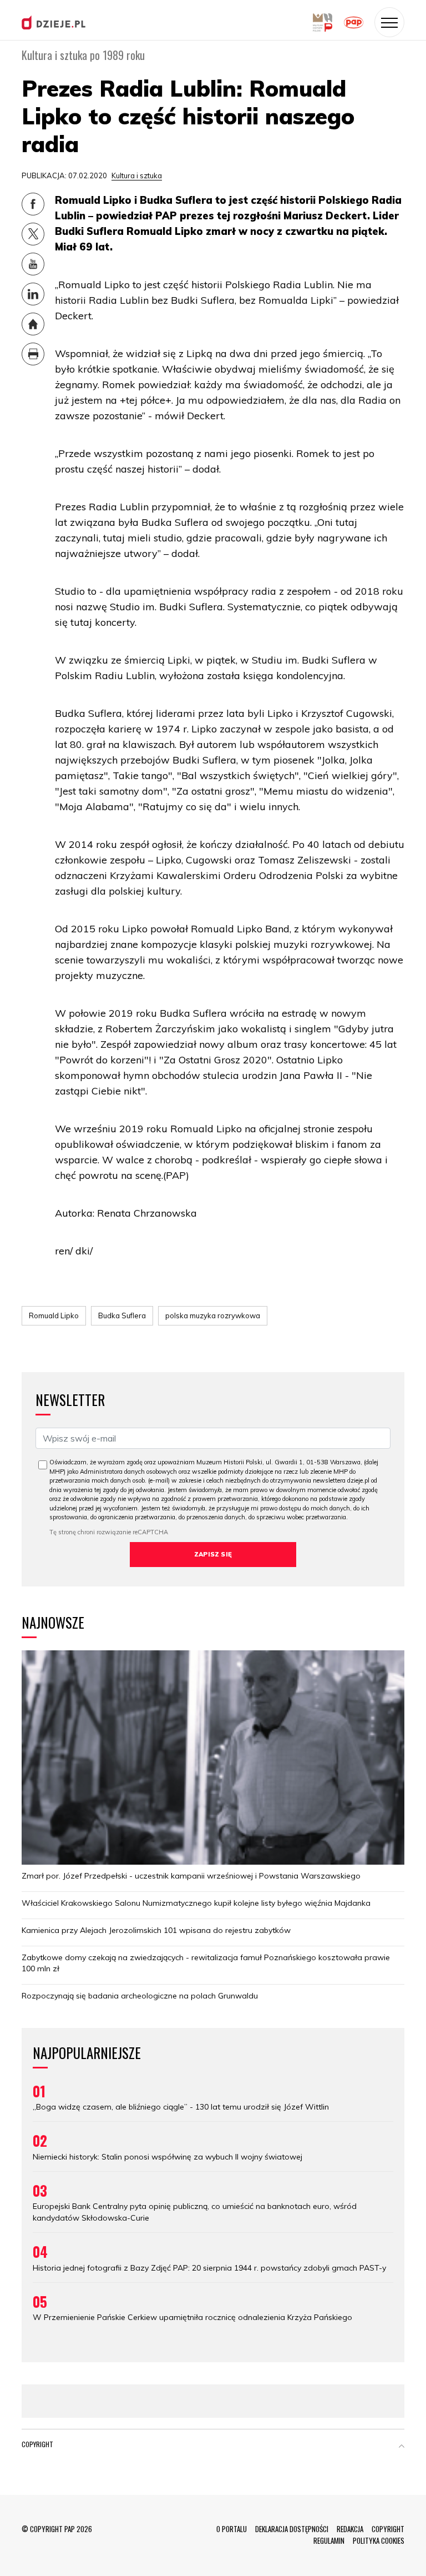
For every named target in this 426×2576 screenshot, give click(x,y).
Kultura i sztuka (137, 175)
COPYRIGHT (388, 2529)
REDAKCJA (350, 2529)
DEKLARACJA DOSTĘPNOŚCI (292, 2529)
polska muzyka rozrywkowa (213, 1315)
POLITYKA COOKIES (379, 2540)
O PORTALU (232, 2529)
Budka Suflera (122, 1315)
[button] (402, 2447)
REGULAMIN (329, 2540)
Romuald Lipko (54, 1315)
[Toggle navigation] (389, 22)
